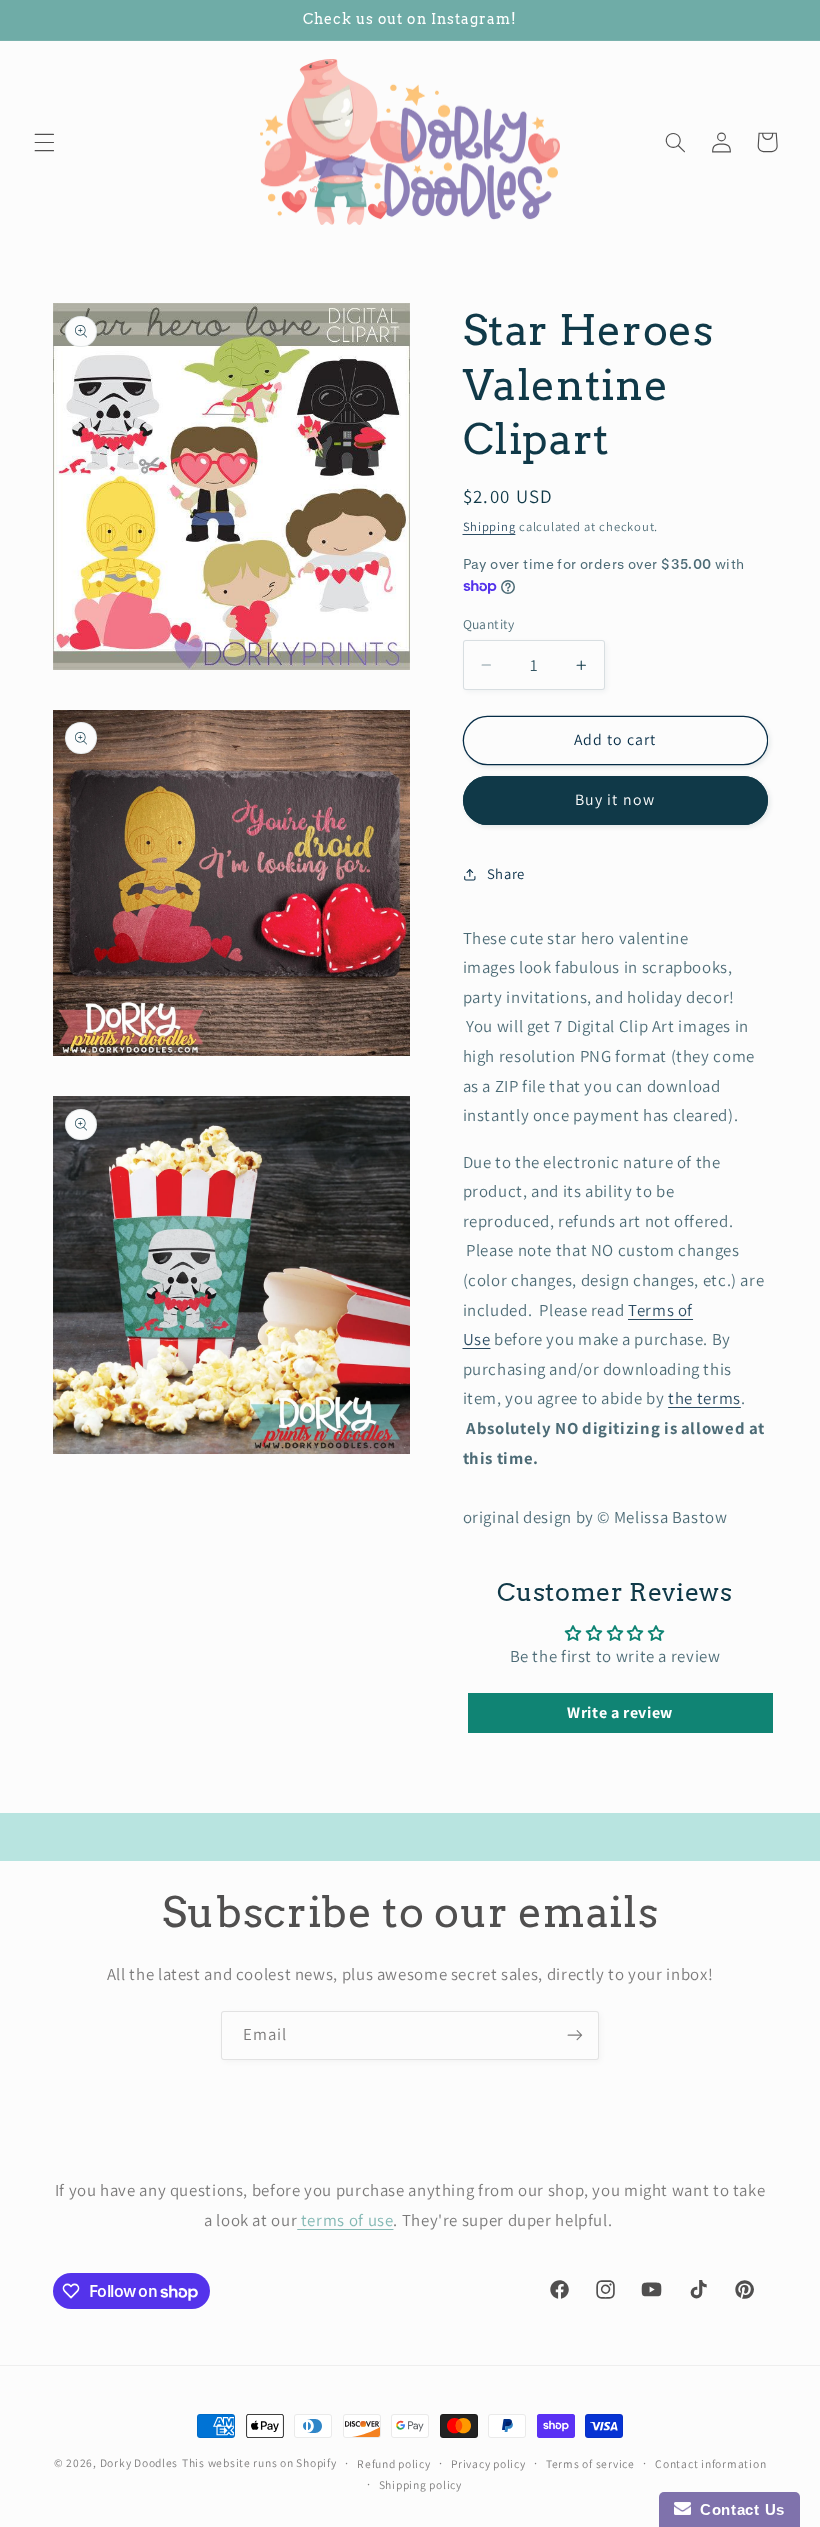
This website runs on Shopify (259, 2462)
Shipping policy (420, 2484)
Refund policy (394, 2463)
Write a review (620, 1712)
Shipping (489, 526)
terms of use (345, 2220)
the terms (704, 1398)
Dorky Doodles (139, 2462)
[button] (44, 142)
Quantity (489, 624)
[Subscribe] (575, 2035)
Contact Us (738, 2509)
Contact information (710, 2463)
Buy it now (615, 799)
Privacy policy (488, 2463)
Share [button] (506, 873)
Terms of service (590, 2463)
